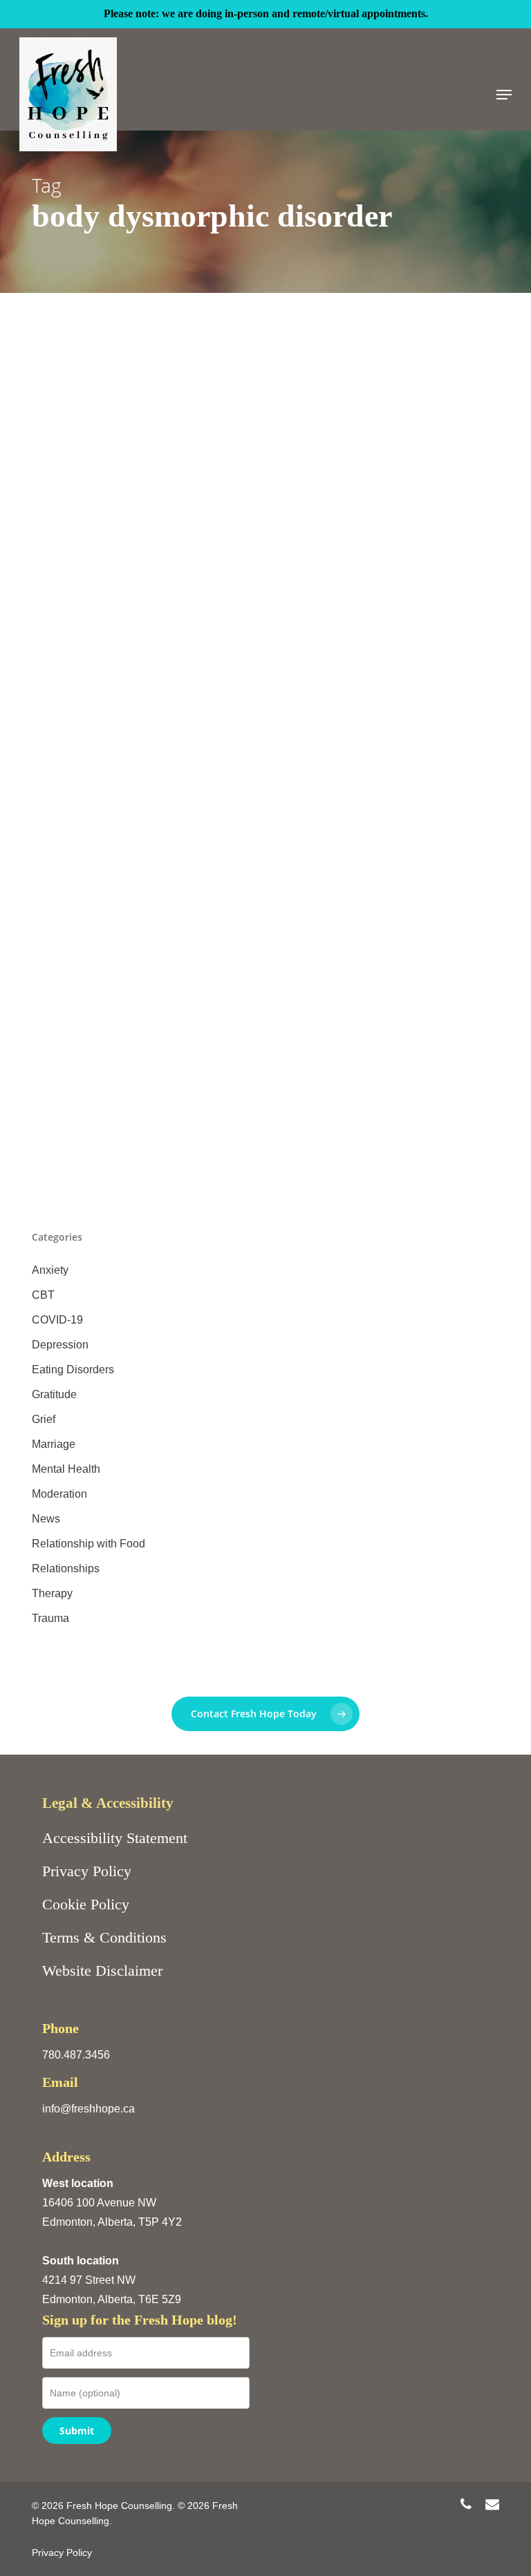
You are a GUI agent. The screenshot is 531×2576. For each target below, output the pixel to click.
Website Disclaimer (102, 1971)
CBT (43, 1295)
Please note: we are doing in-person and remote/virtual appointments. (266, 13)
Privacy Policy (87, 1871)
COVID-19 (57, 1320)
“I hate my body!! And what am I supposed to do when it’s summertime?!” (262, 1040)
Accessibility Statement (115, 1838)
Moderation (59, 1494)
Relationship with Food (88, 1544)
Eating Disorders (73, 1066)
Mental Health (66, 1469)
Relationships (66, 1568)
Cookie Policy (86, 1904)
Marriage (54, 1444)
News (46, 1519)
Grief (44, 1419)
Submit (77, 2431)
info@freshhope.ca (88, 2109)
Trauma (50, 1618)
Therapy (52, 1593)
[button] (504, 95)
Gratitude (54, 1394)
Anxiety (50, 1270)
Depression (60, 1345)
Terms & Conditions (104, 1937)
